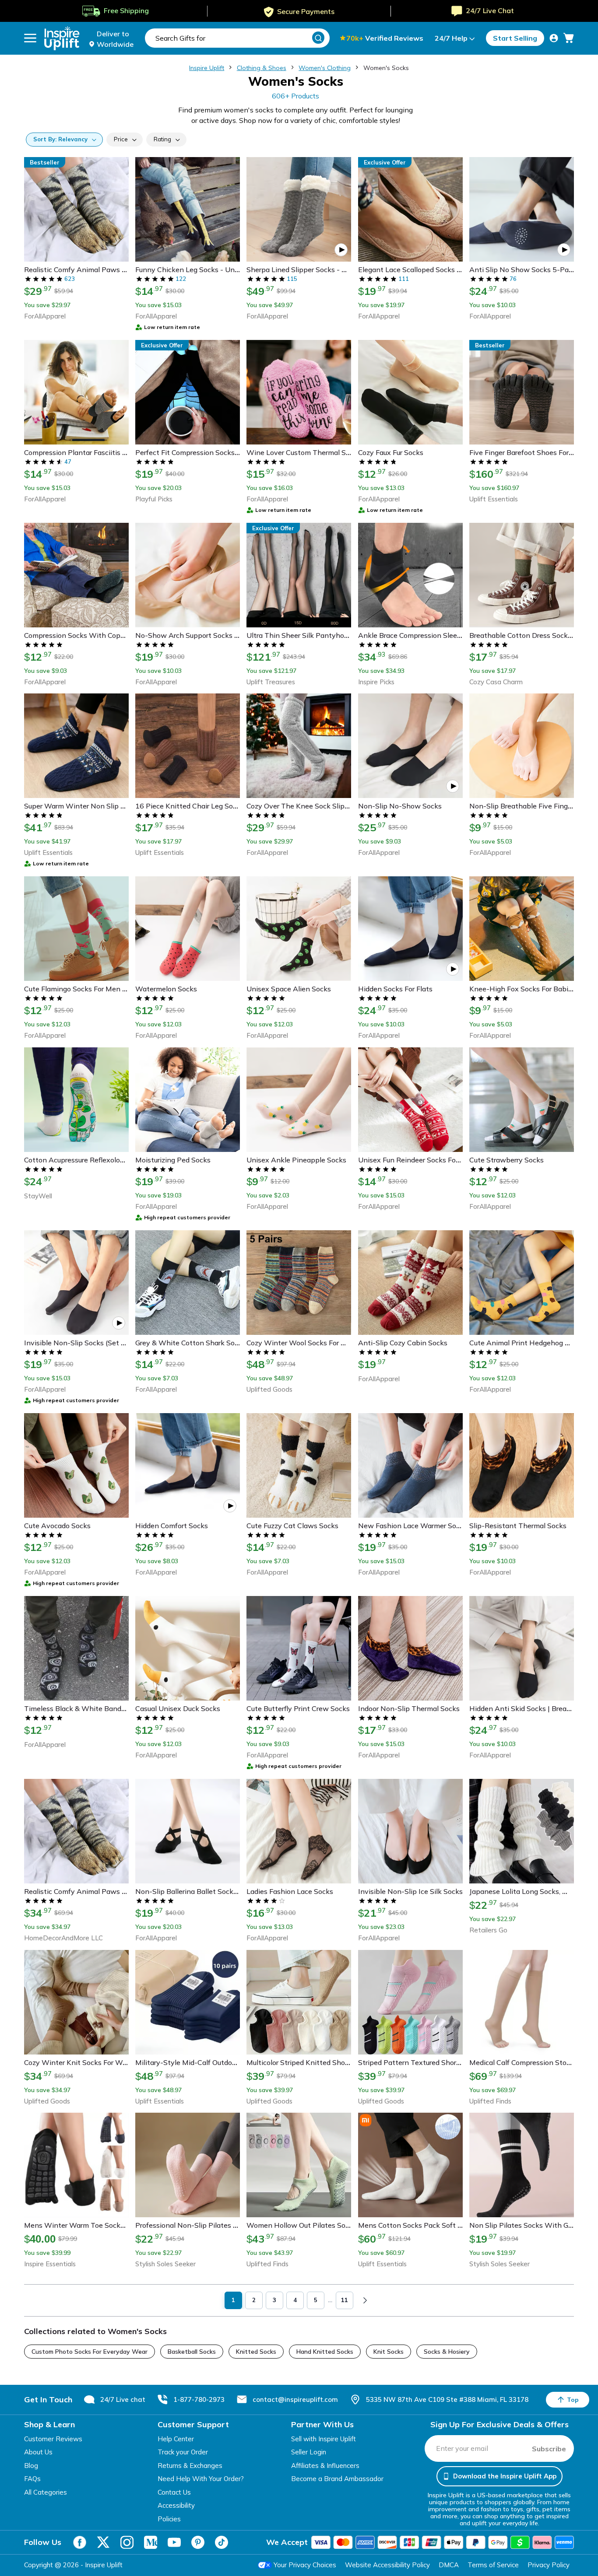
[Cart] (569, 38)
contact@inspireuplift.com (295, 2399)
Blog (31, 2466)
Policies (169, 2519)
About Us (38, 2452)
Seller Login (309, 2452)
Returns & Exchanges (190, 2466)
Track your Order (183, 2452)
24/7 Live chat (123, 2399)
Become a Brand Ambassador (337, 2479)
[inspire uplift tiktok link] (222, 2542)
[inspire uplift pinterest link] (198, 2542)
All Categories (46, 2492)
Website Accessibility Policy (387, 2565)
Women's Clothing (325, 68)
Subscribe (549, 2449)
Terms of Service (493, 2565)
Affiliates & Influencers (325, 2466)
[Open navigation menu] (30, 38)
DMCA (449, 2565)
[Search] (318, 38)
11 (345, 2300)
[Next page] (365, 2300)
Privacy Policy (549, 2565)
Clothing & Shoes (262, 68)
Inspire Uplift (207, 68)
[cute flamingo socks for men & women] (24, 2548)
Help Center (176, 2439)
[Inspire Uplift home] (62, 38)
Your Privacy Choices (305, 2565)
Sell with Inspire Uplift (324, 2439)
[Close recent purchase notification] (173, 2540)
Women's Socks (386, 68)
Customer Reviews (53, 2439)
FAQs (32, 2479)
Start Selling (515, 38)
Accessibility (176, 2505)
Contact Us (174, 2492)
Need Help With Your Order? (201, 2479)
